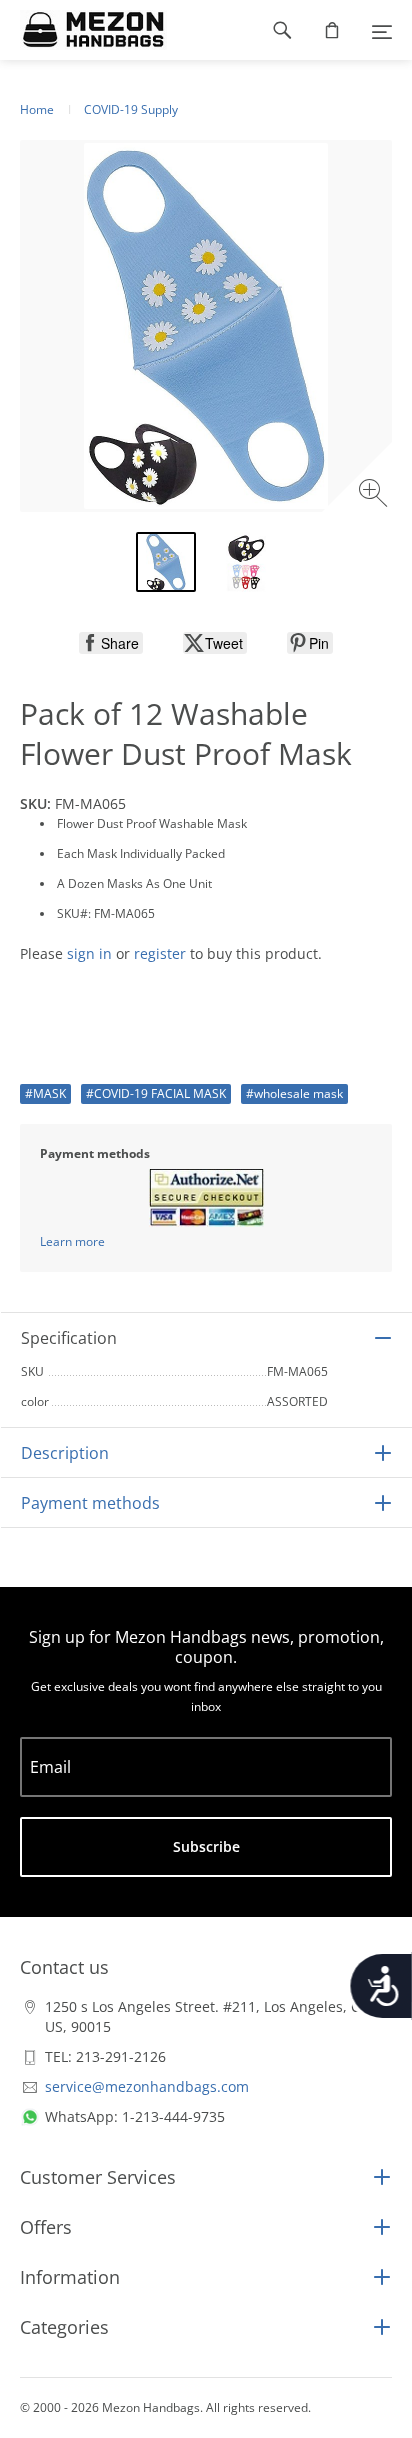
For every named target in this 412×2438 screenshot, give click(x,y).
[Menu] (382, 30)
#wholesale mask (294, 1093)
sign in (89, 953)
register (160, 953)
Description (65, 1453)
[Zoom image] (375, 495)
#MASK (45, 1093)
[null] (111, 643)
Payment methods (90, 1503)
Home (37, 109)
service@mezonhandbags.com (147, 2086)
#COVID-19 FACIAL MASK (156, 1093)
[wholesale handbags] (83, 30)
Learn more (72, 1241)
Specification (69, 1338)
